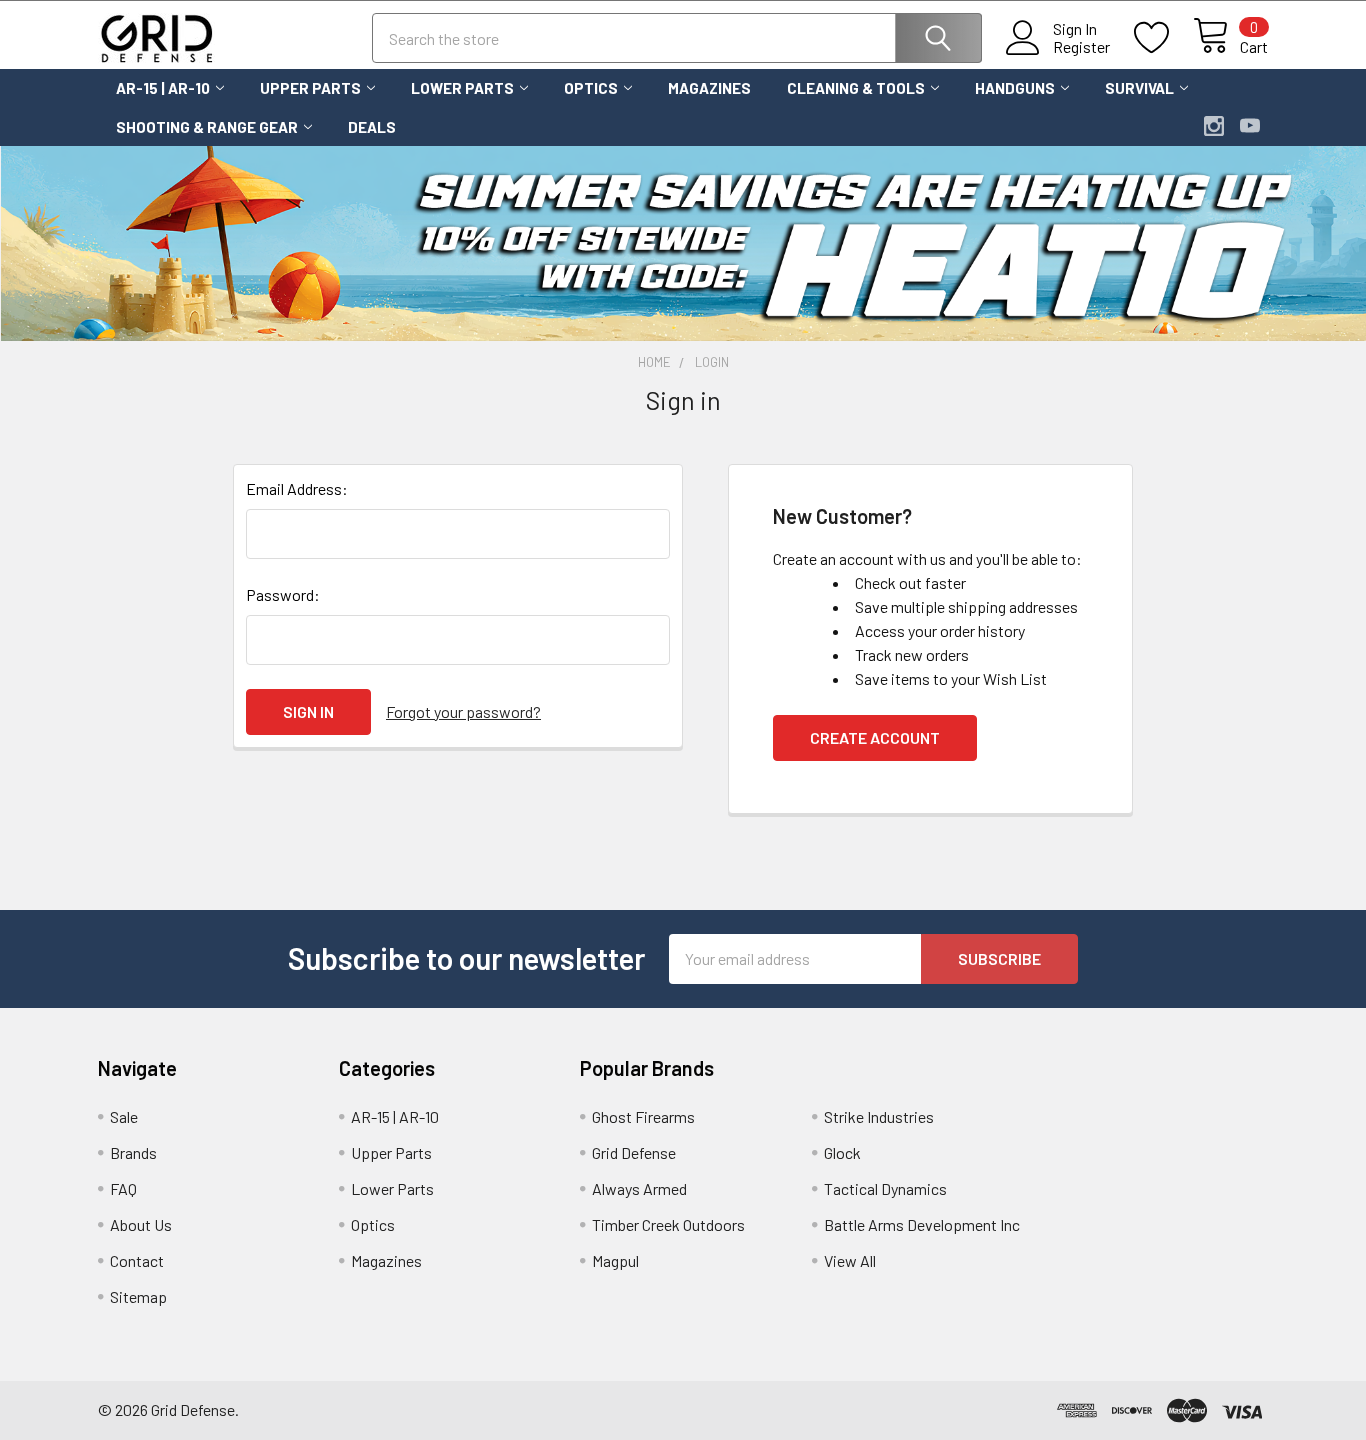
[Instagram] (1214, 126)
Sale (124, 1116)
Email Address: (297, 488)
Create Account (875, 737)
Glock (842, 1152)
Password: (283, 594)
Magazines (709, 88)
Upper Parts (310, 88)
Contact (137, 1260)
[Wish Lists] (1163, 38)
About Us (141, 1224)
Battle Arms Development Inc (922, 1224)
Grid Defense (634, 1152)
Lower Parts (462, 88)
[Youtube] (1250, 126)
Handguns (1015, 88)
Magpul (615, 1260)
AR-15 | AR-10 (163, 88)
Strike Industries (879, 1116)
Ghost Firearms (643, 1116)
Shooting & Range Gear (207, 127)
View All (850, 1260)
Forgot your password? (463, 711)
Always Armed (639, 1188)
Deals (372, 127)
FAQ (123, 1188)
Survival (1139, 88)
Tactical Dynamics (885, 1188)
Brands (133, 1152)
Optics (591, 88)
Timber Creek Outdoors (668, 1224)
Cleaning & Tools (856, 88)
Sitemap (138, 1296)
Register (1081, 47)
